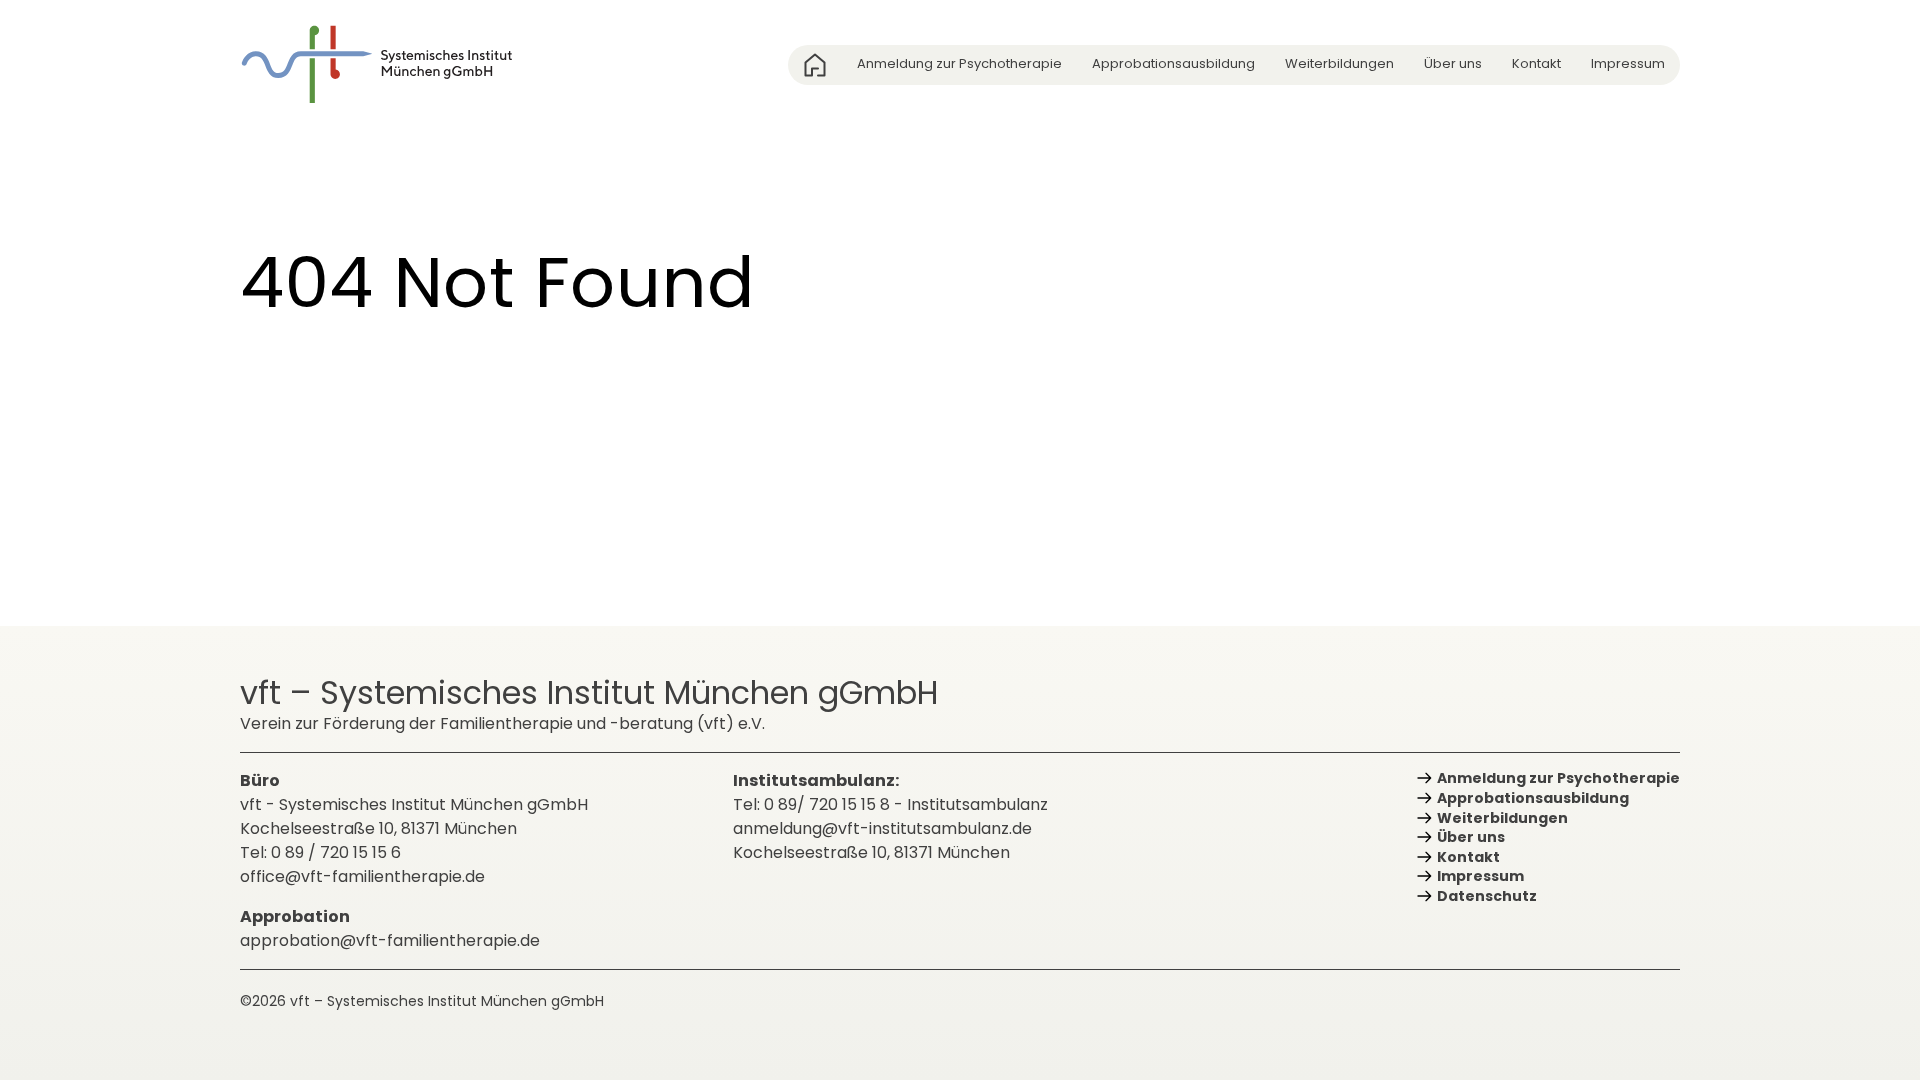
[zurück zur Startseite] (390, 64)
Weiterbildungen (1339, 63)
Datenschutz (1487, 896)
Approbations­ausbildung (1173, 63)
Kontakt (1536, 63)
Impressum (1628, 63)
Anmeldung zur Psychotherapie (959, 63)
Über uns (1453, 63)
